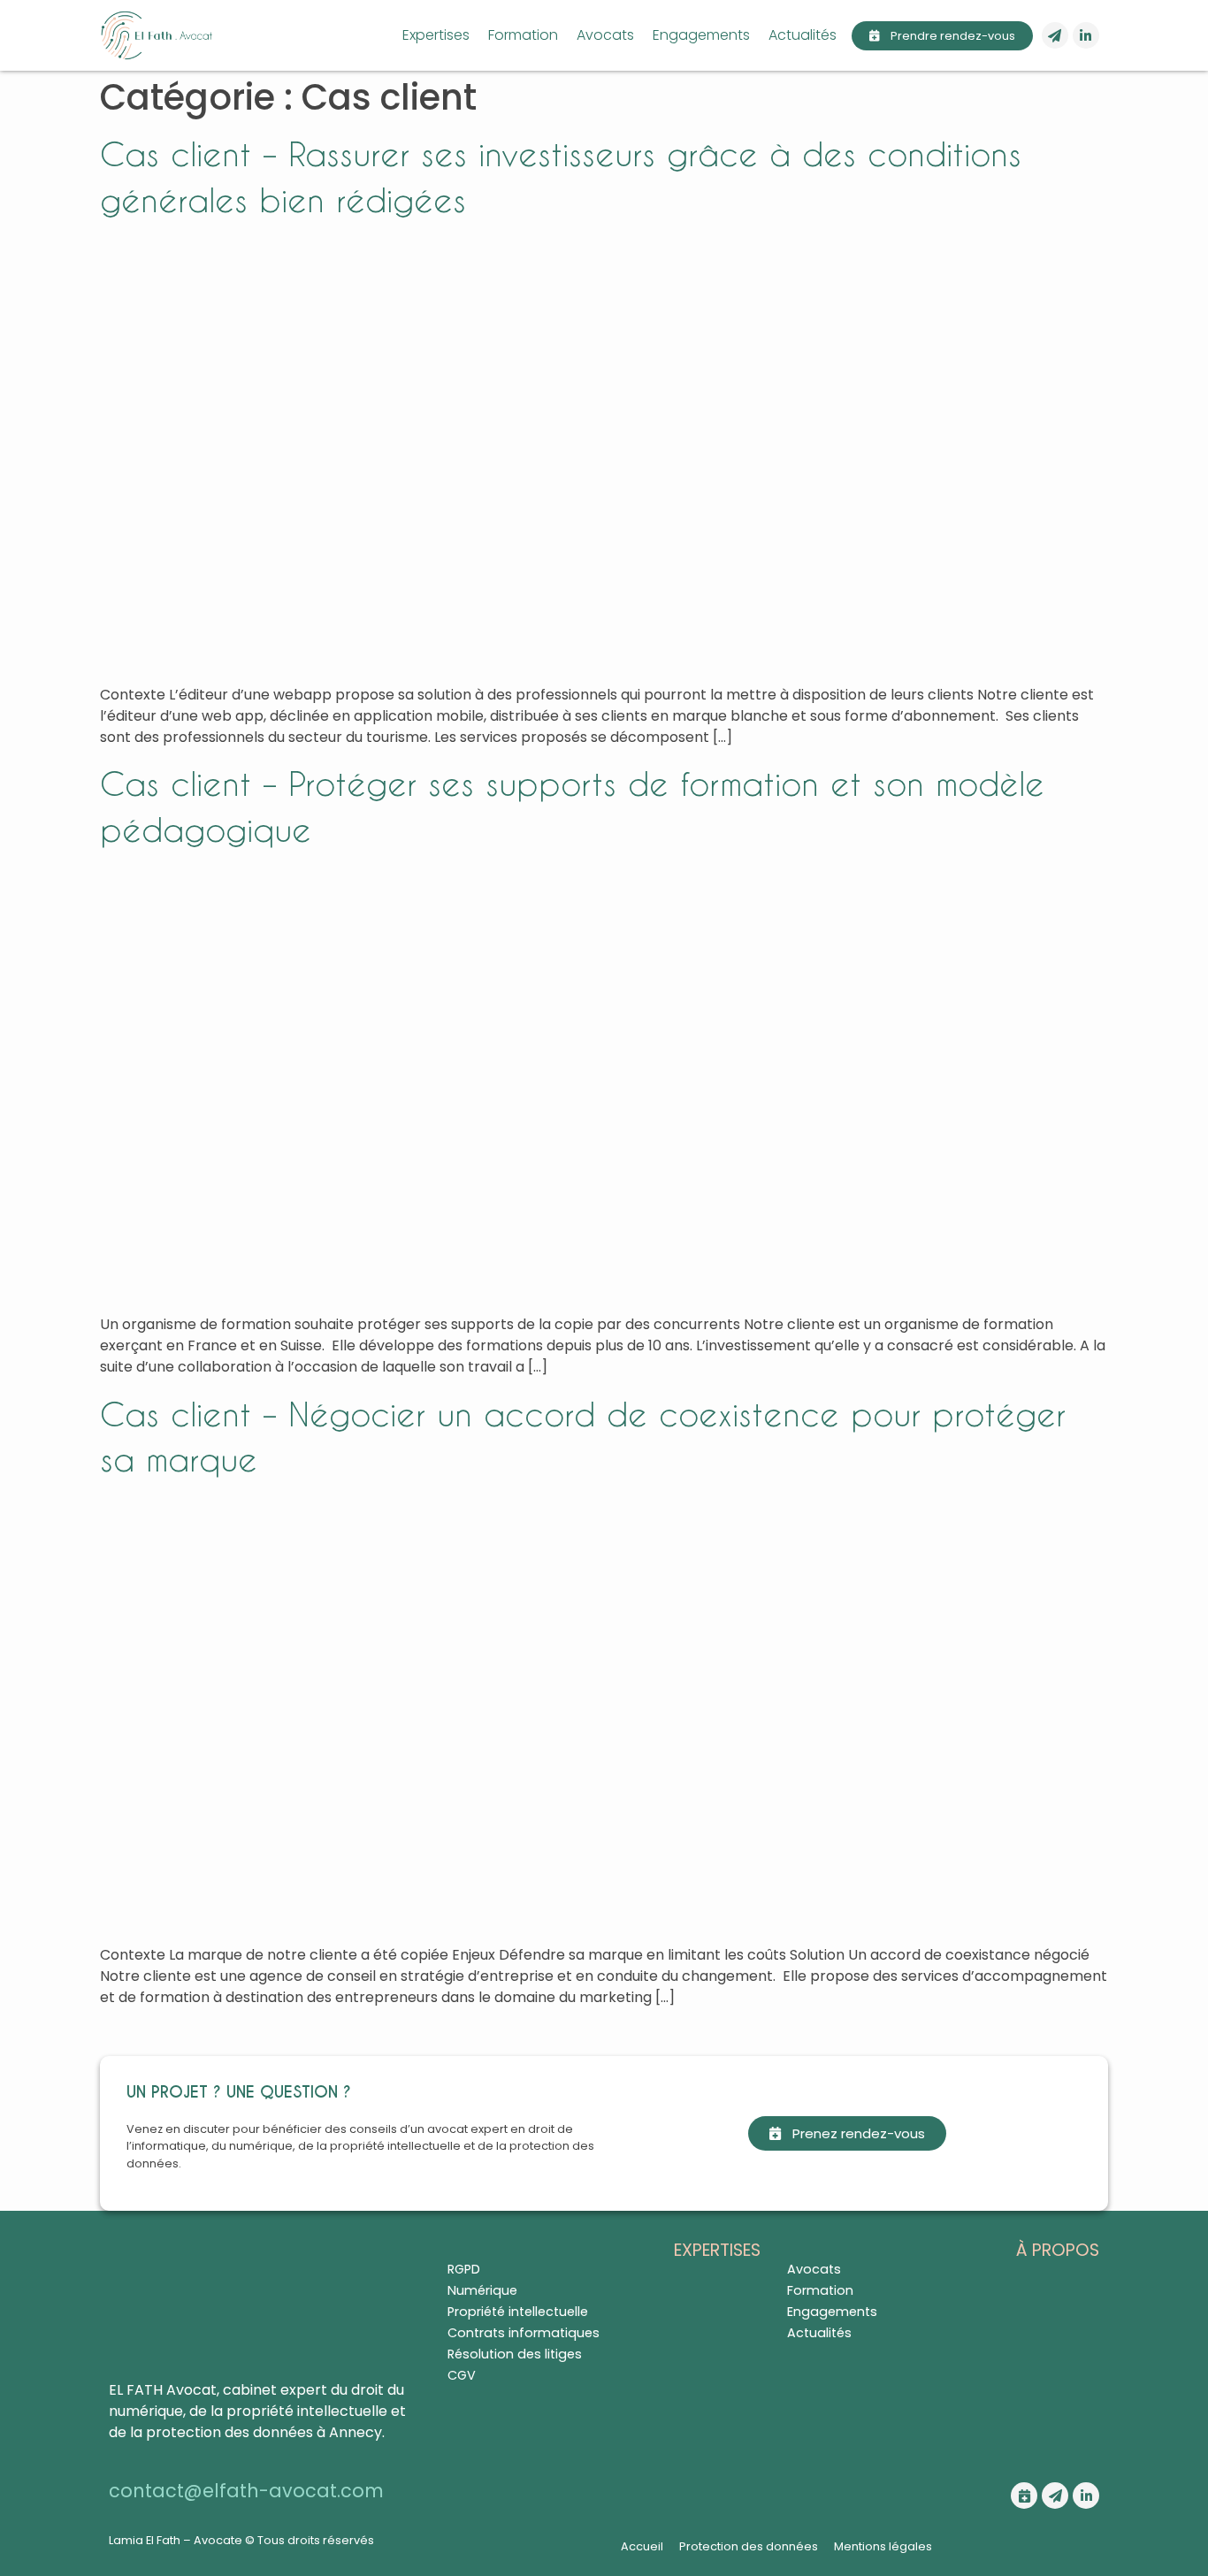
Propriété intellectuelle (518, 2312)
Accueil (642, 2546)
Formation (523, 35)
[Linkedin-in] (1086, 35)
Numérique (482, 2290)
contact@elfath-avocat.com (246, 2491)
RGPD (464, 2269)
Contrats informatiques (524, 2333)
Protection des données (749, 2546)
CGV (462, 2375)
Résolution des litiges (515, 2354)
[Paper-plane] (1055, 35)
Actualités (803, 35)
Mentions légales (883, 2546)
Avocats (605, 35)
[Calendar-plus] (1024, 2496)
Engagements (701, 35)
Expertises (436, 35)
